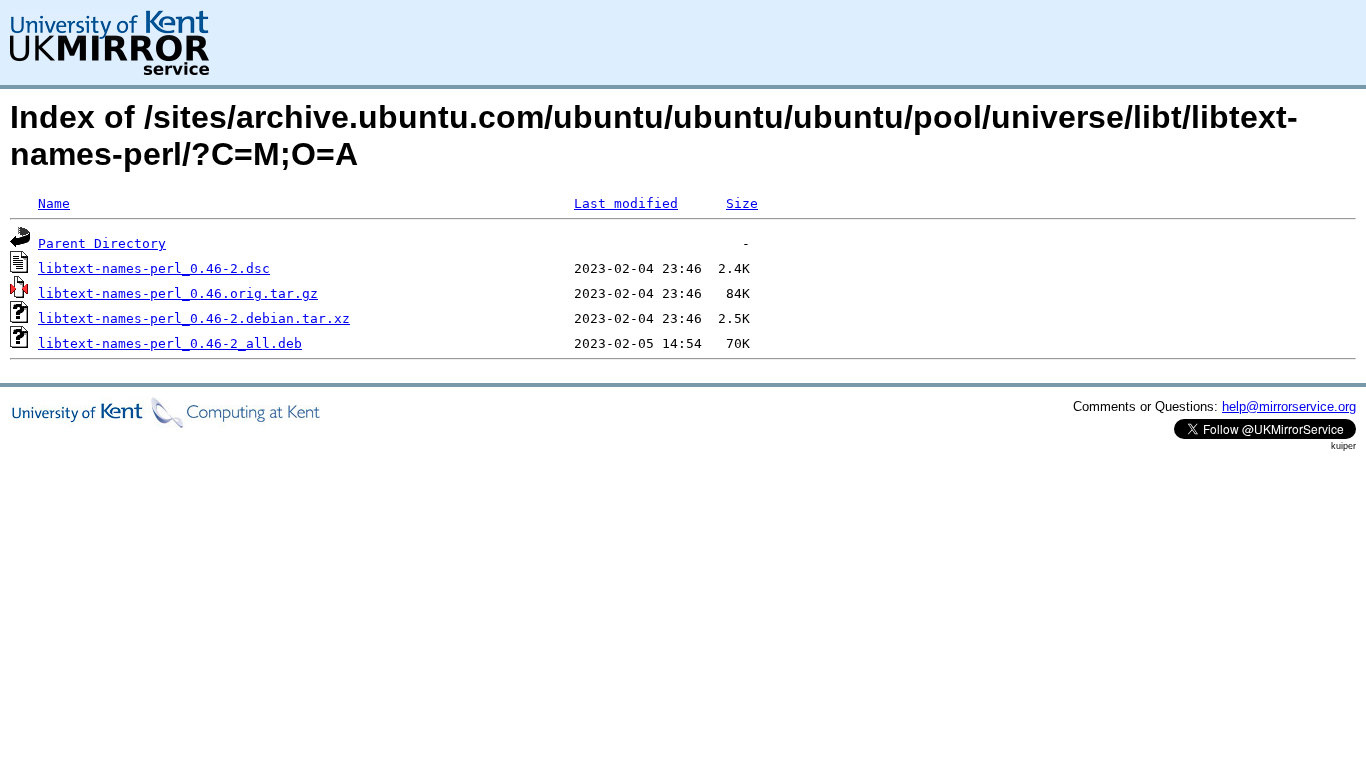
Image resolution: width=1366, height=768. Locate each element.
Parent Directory (102, 243)
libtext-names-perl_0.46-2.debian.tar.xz (194, 318)
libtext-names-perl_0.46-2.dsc (154, 268)
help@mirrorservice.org (1289, 406)
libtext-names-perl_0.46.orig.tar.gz (178, 293)
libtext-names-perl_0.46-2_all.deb (170, 343)
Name (54, 203)
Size (742, 203)
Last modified (626, 203)
